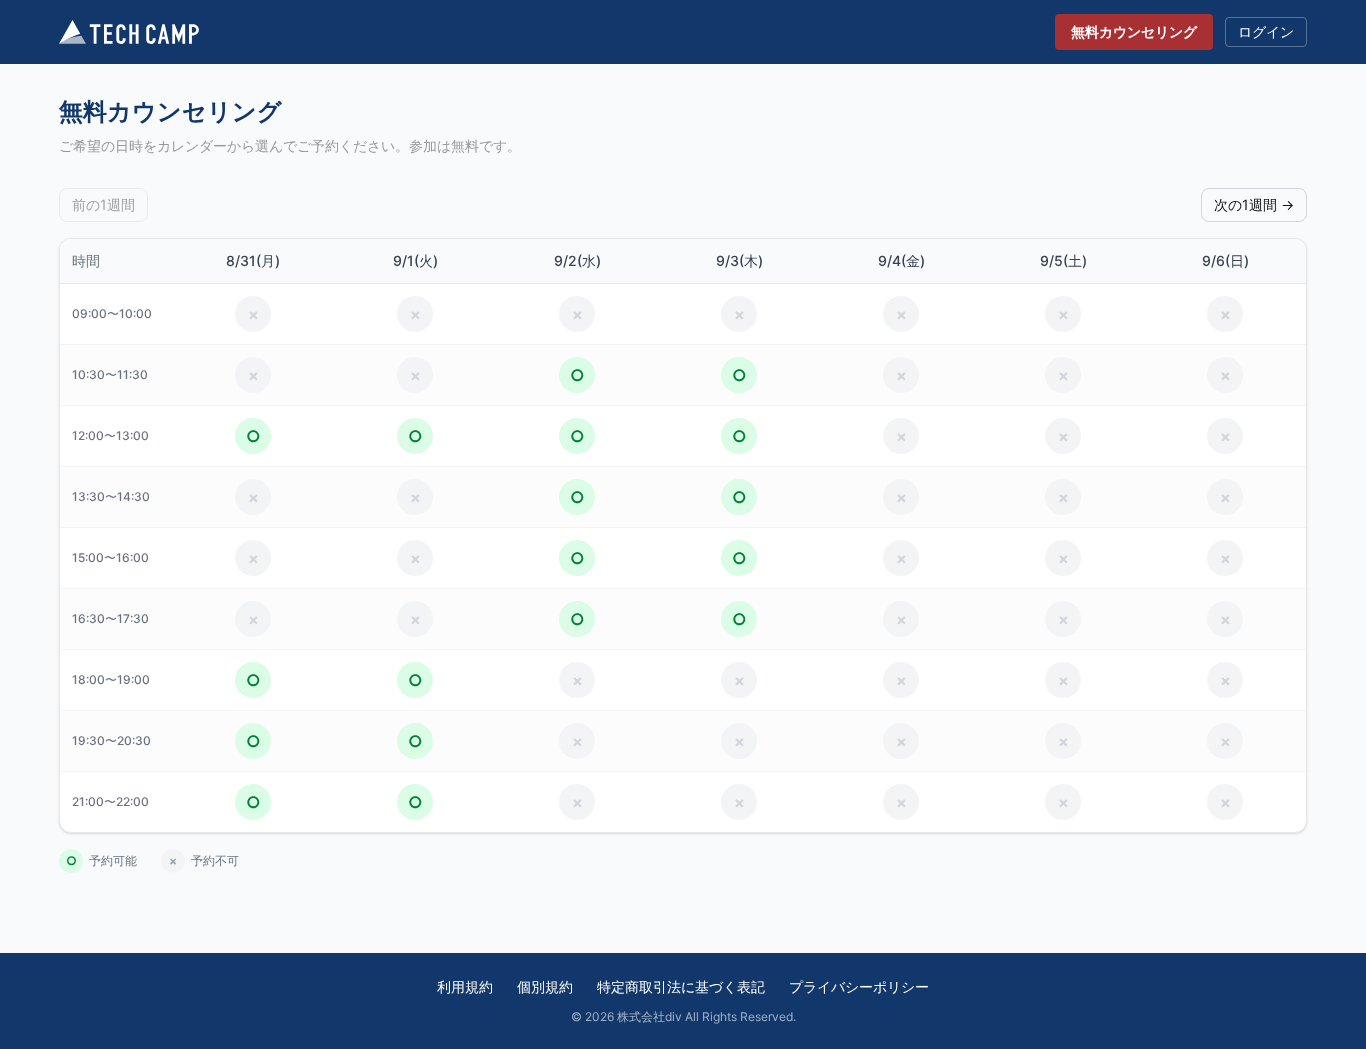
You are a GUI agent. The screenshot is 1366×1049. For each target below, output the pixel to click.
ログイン (1266, 31)
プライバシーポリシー (859, 986)
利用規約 (465, 986)
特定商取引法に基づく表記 (681, 986)
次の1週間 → (1254, 204)
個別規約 (545, 986)
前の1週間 (103, 204)
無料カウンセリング (1134, 31)
